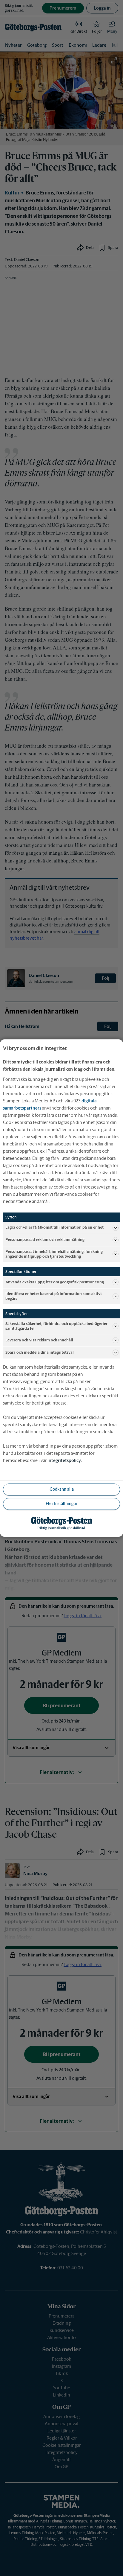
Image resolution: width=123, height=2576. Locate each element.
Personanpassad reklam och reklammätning (45, 1240)
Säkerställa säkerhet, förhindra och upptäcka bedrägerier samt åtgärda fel (56, 1326)
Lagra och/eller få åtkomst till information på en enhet (54, 1228)
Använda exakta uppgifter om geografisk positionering (55, 1282)
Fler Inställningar (61, 1504)
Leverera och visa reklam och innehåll (39, 1340)
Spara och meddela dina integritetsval (40, 1352)
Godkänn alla (62, 1489)
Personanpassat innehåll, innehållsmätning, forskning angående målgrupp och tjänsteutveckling (54, 1254)
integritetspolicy (64, 1460)
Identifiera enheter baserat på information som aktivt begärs (54, 1296)
